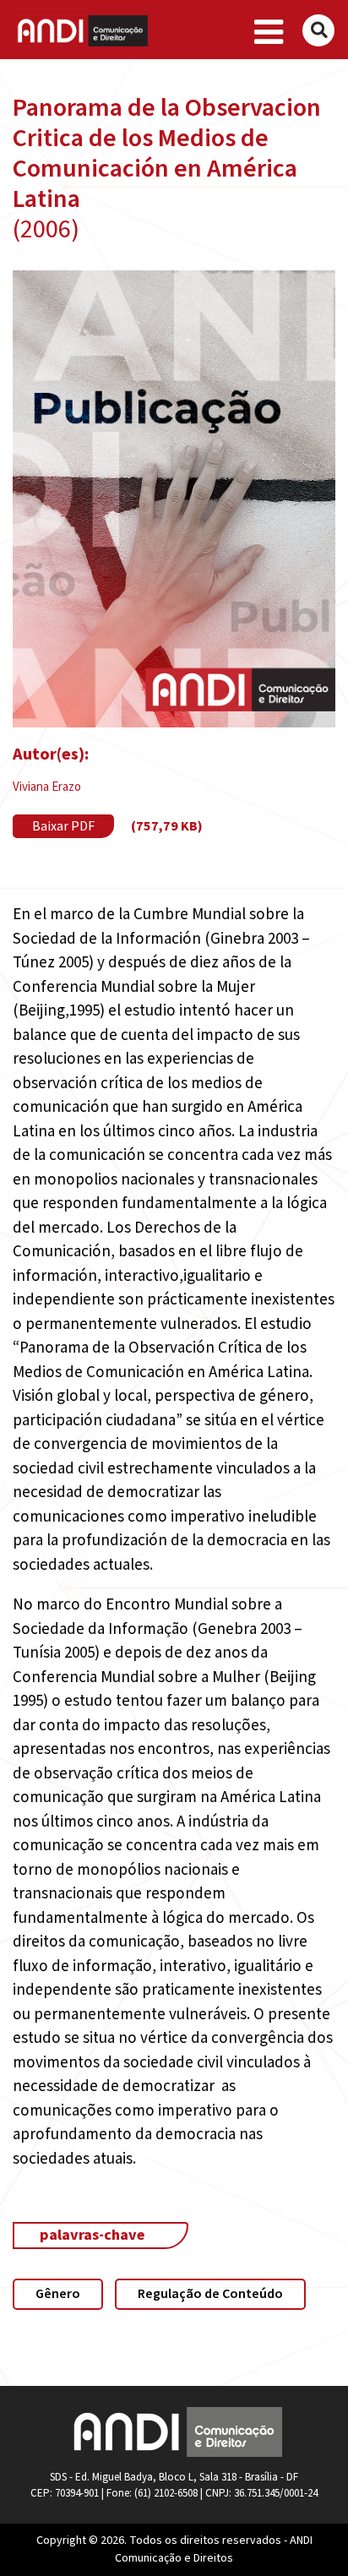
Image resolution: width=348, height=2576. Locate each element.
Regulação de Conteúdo (210, 2294)
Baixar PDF (63, 826)
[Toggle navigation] (269, 33)
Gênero (58, 2294)
